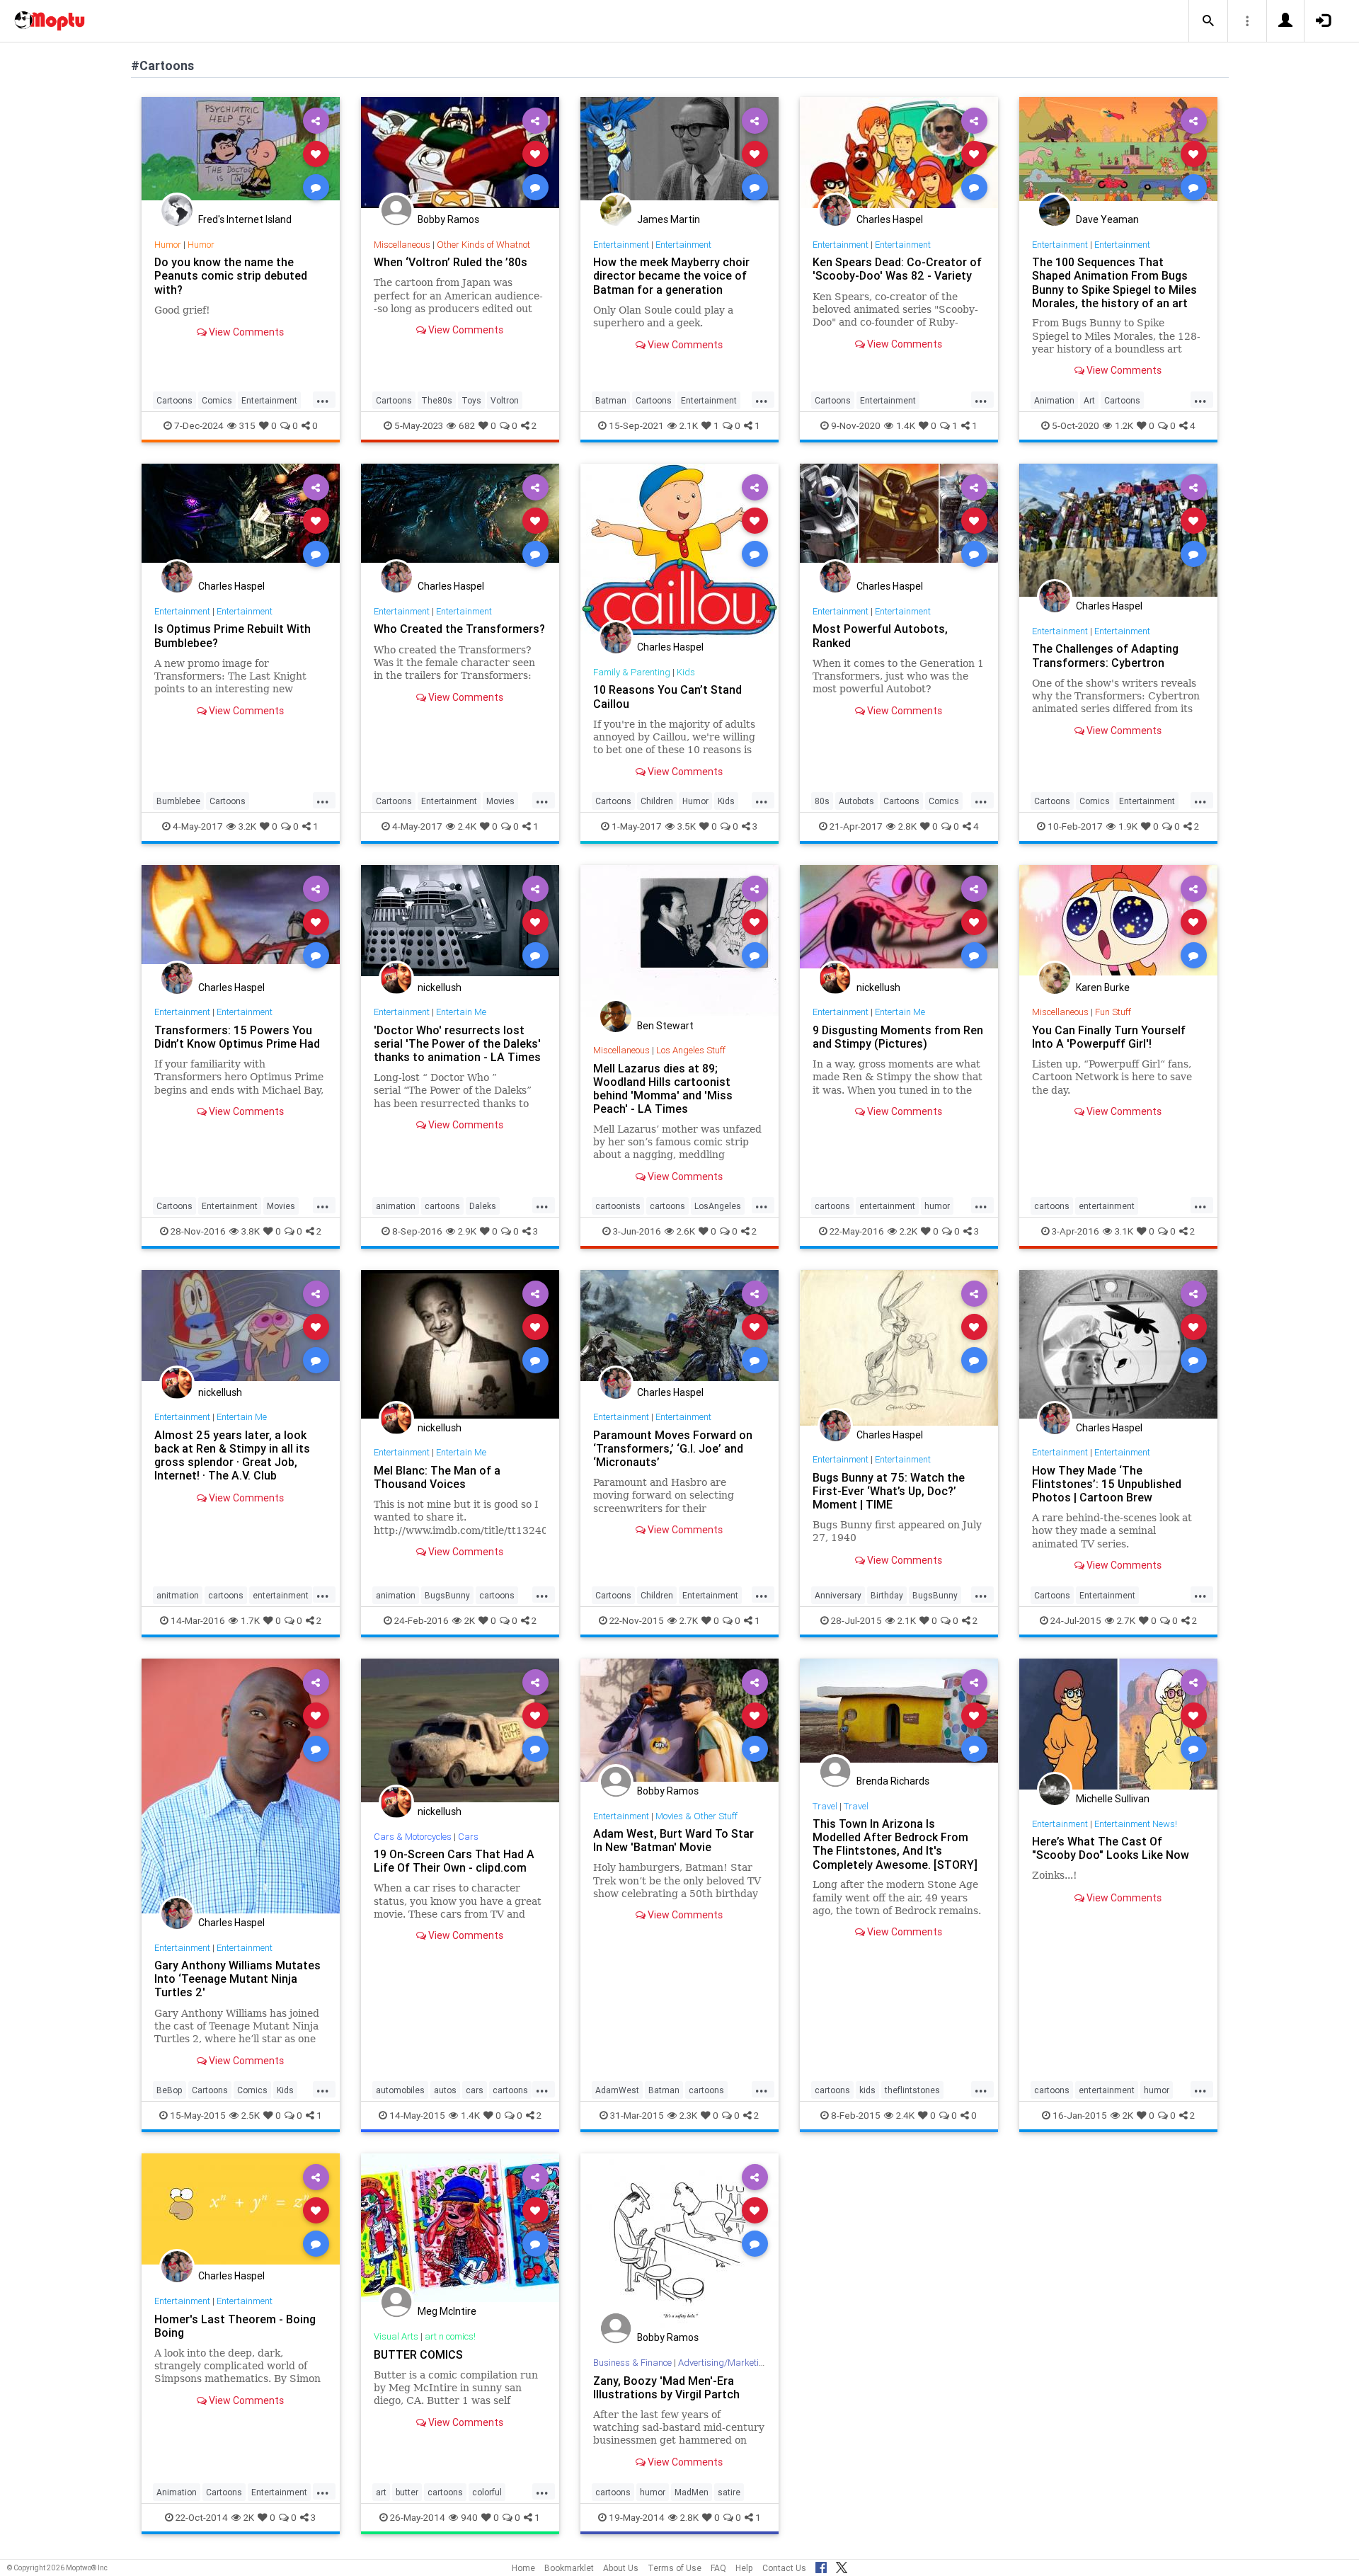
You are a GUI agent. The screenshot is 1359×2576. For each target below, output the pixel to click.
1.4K (906, 425)
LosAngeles (718, 1206)
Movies (500, 801)
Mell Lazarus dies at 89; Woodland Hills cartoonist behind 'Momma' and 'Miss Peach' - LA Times (663, 1088)
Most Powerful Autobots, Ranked (880, 635)
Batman (611, 400)
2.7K (689, 1620)
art (381, 2492)
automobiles (400, 2090)
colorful (487, 2492)
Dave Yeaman (1107, 219)
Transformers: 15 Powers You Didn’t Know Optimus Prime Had (237, 1037)
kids (867, 2090)
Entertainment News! (1136, 1824)
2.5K (251, 2115)
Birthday (887, 1595)
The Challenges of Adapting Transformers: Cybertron (1105, 655)
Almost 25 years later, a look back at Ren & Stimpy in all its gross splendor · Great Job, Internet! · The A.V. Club (232, 1455)
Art (1089, 400)
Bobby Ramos (448, 219)
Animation (1054, 400)
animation (396, 1206)
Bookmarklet (569, 2568)
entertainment (887, 1206)
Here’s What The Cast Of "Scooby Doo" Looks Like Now (1111, 1848)
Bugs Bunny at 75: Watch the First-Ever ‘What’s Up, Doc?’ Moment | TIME (889, 1491)
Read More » (241, 153)
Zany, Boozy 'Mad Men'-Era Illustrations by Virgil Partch (666, 2387)
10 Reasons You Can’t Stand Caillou (667, 696)
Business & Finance (632, 2363)
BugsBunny (447, 1595)
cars (475, 2090)
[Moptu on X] (842, 2565)
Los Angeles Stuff (691, 1050)
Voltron (505, 400)
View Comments (245, 332)
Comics (217, 400)
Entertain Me (461, 1012)
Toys (471, 400)
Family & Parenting (632, 672)
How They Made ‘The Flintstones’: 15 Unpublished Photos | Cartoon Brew (1107, 1484)
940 (469, 2517)
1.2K (1124, 425)
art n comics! (450, 2336)
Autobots (856, 801)
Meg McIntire (447, 2311)
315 (247, 425)
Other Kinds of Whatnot (483, 245)
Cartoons (174, 400)
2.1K (689, 425)
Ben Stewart (665, 1026)
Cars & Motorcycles (413, 1837)
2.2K (908, 1231)
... (323, 399)
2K (470, 1620)
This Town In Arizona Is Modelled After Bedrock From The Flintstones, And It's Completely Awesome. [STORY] (895, 1844)
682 (467, 425)
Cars (468, 1837)
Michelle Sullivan (1113, 1799)
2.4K (467, 826)
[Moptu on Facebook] (821, 2565)
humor (937, 1206)
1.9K (1128, 826)
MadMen (692, 2492)
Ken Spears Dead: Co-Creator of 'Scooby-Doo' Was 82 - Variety (897, 269)
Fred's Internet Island (245, 219)
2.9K (467, 1231)
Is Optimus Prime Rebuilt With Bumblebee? (233, 635)
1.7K (250, 1620)
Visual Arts (396, 2336)
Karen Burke (1103, 988)
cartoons (442, 1206)
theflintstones (912, 2090)
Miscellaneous (402, 245)
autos (445, 2090)
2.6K (686, 1231)
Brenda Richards (893, 1781)
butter (407, 2492)
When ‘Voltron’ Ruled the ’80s (451, 262)
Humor (168, 245)
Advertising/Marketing (724, 2363)
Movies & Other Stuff (696, 1816)
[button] (1208, 21)
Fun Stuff (1113, 1012)
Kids (686, 672)
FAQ (718, 2568)
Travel (825, 1806)
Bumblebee (178, 801)
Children (657, 801)
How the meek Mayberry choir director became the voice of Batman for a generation (671, 275)
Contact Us (784, 2568)
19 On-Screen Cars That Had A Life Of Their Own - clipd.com (454, 1861)
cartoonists (618, 1206)
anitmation (178, 1595)
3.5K (687, 826)
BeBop (170, 2090)
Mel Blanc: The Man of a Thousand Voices (437, 1477)
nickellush (440, 988)
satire (729, 2492)
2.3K (688, 2115)
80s (822, 801)
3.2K (247, 826)
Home (523, 2568)
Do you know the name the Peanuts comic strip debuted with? (231, 275)
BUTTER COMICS (418, 2354)
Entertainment (269, 400)
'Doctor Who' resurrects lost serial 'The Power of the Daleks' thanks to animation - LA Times (457, 1043)
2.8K (907, 826)
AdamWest (617, 2090)
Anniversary (838, 1595)
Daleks (483, 1206)
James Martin (669, 219)
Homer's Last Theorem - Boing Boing (235, 2326)
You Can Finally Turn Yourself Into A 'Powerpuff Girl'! (1109, 1037)
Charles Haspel (890, 219)
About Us (621, 2568)
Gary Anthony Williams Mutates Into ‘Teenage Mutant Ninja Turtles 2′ (237, 1979)
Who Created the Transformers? (459, 629)
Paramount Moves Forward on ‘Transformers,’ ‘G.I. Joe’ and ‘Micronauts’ (673, 1448)
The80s (437, 400)
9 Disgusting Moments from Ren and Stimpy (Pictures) (898, 1037)
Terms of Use (675, 2568)
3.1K (1124, 1231)
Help (744, 2568)
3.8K (251, 1231)
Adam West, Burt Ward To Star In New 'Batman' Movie (673, 1840)
